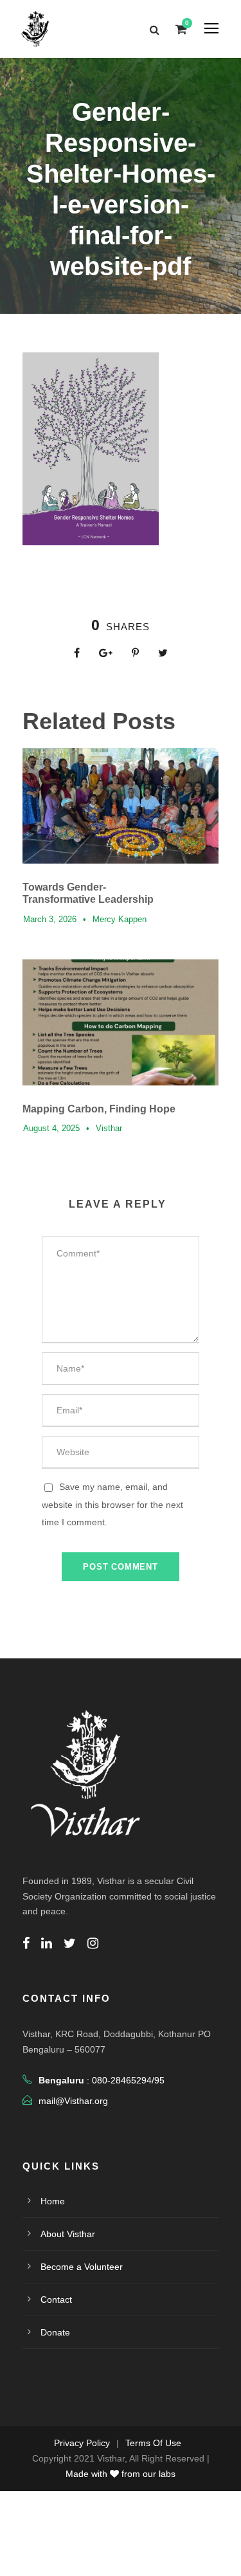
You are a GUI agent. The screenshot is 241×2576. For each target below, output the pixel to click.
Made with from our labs (121, 2474)
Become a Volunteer (82, 2267)
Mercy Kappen (120, 919)
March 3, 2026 (50, 919)
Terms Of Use (153, 2443)
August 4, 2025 (51, 1128)
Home (53, 2201)
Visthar (109, 1128)
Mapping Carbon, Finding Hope (99, 1109)
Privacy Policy (82, 2443)
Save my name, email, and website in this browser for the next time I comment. (112, 1504)
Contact (56, 2299)
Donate (55, 2332)
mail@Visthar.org (73, 2101)
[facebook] (26, 1943)
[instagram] (93, 1943)
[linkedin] (47, 1943)
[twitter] (70, 1943)
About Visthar (68, 2234)
